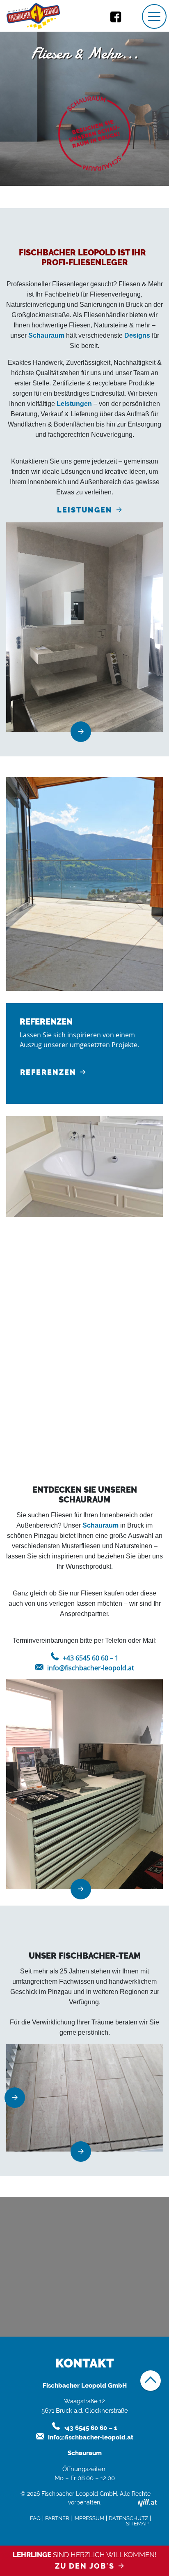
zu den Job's (85, 2566)
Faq (35, 2518)
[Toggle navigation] (154, 16)
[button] (18, 2098)
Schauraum (46, 335)
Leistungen (74, 404)
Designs (137, 335)
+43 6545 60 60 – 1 (91, 1658)
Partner (57, 2518)
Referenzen (48, 1072)
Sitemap (137, 2524)
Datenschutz (128, 2518)
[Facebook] (116, 16)
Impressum (89, 2518)
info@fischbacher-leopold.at (91, 1668)
